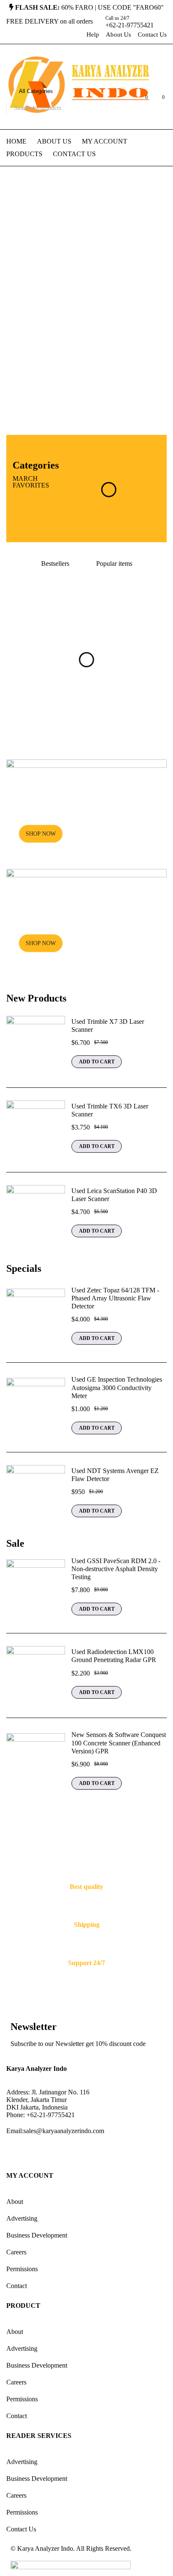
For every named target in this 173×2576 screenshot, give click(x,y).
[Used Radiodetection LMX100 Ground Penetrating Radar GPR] (36, 1676)
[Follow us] (37, 2152)
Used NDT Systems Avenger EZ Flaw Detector (115, 1475)
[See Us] (60, 2152)
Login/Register (124, 101)
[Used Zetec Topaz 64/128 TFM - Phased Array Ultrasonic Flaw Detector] (36, 1318)
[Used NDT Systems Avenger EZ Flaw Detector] (36, 1494)
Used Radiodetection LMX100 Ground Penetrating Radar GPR (114, 1656)
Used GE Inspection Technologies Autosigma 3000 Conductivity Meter (117, 1387)
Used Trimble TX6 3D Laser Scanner (110, 1110)
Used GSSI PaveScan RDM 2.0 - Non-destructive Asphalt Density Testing (116, 1569)
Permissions (22, 2269)
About (15, 2202)
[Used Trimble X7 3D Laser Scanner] (36, 1045)
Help (93, 35)
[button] (97, 1062)
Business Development (37, 2235)
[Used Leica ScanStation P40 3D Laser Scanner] (36, 1215)
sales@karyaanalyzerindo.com (64, 2131)
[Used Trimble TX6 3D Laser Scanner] (36, 1130)
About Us (118, 35)
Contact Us (152, 35)
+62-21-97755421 (130, 25)
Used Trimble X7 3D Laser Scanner (108, 1026)
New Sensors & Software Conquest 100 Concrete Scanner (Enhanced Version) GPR (119, 1743)
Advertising (22, 2218)
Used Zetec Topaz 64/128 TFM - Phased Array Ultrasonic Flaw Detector (115, 1298)
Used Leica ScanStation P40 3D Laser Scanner (114, 1195)
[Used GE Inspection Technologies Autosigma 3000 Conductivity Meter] (36, 1407)
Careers (16, 2252)
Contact (17, 2286)
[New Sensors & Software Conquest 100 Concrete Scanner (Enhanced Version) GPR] (36, 1763)
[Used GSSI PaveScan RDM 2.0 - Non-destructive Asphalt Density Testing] (36, 1589)
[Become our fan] (15, 2152)
